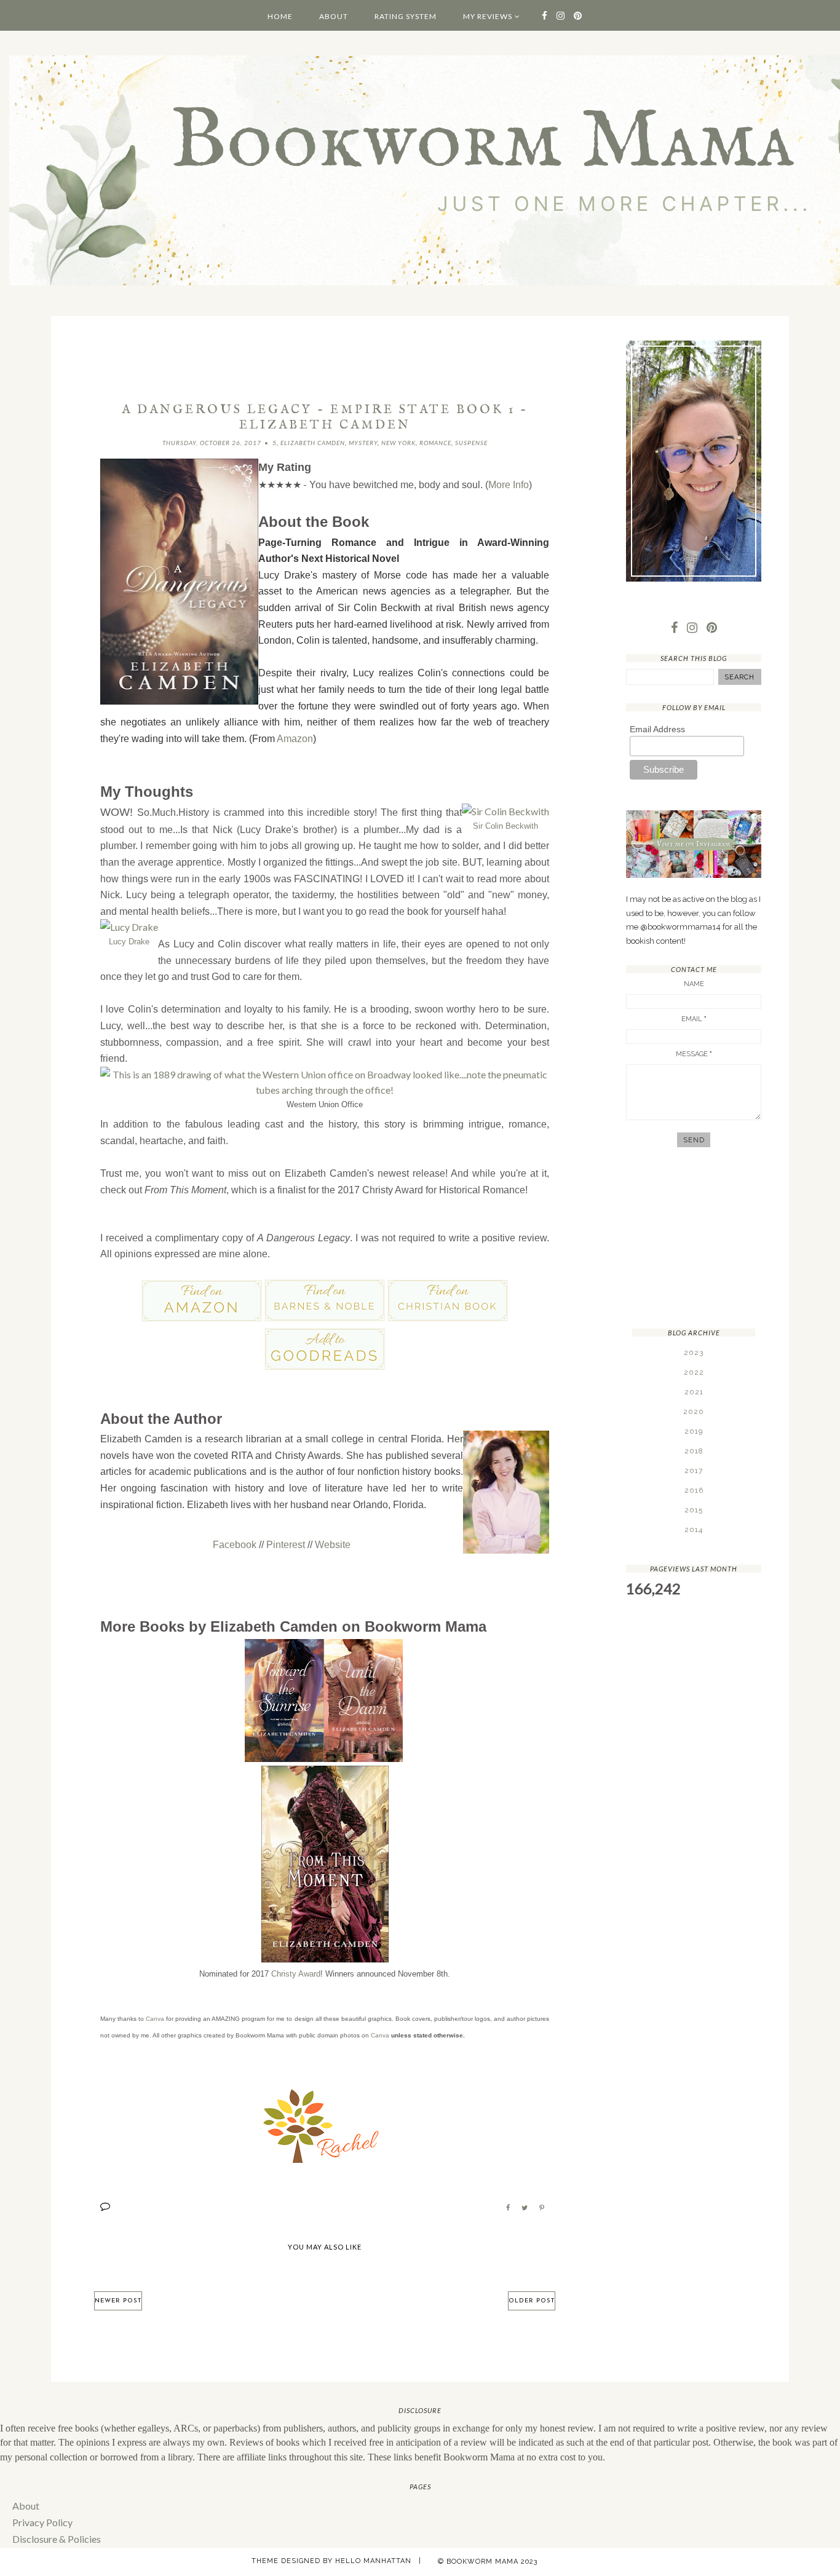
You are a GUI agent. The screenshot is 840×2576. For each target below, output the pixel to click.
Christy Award (296, 1974)
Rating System (406, 16)
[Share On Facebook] (508, 2208)
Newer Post (118, 2301)
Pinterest (286, 1545)
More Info (509, 485)
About (334, 16)
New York (398, 443)
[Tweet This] (525, 2208)
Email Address (657, 729)
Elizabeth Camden (313, 443)
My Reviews (488, 16)
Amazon (295, 739)
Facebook (235, 1545)
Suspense (471, 443)
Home (280, 16)
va (386, 2035)
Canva (155, 2019)
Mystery (363, 443)
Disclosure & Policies (57, 2539)
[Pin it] (542, 2208)
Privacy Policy (42, 2522)
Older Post (532, 2301)
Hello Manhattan (373, 2561)
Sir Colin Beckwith (505, 826)
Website (333, 1545)
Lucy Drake (129, 942)
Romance (435, 443)
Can (377, 2035)
